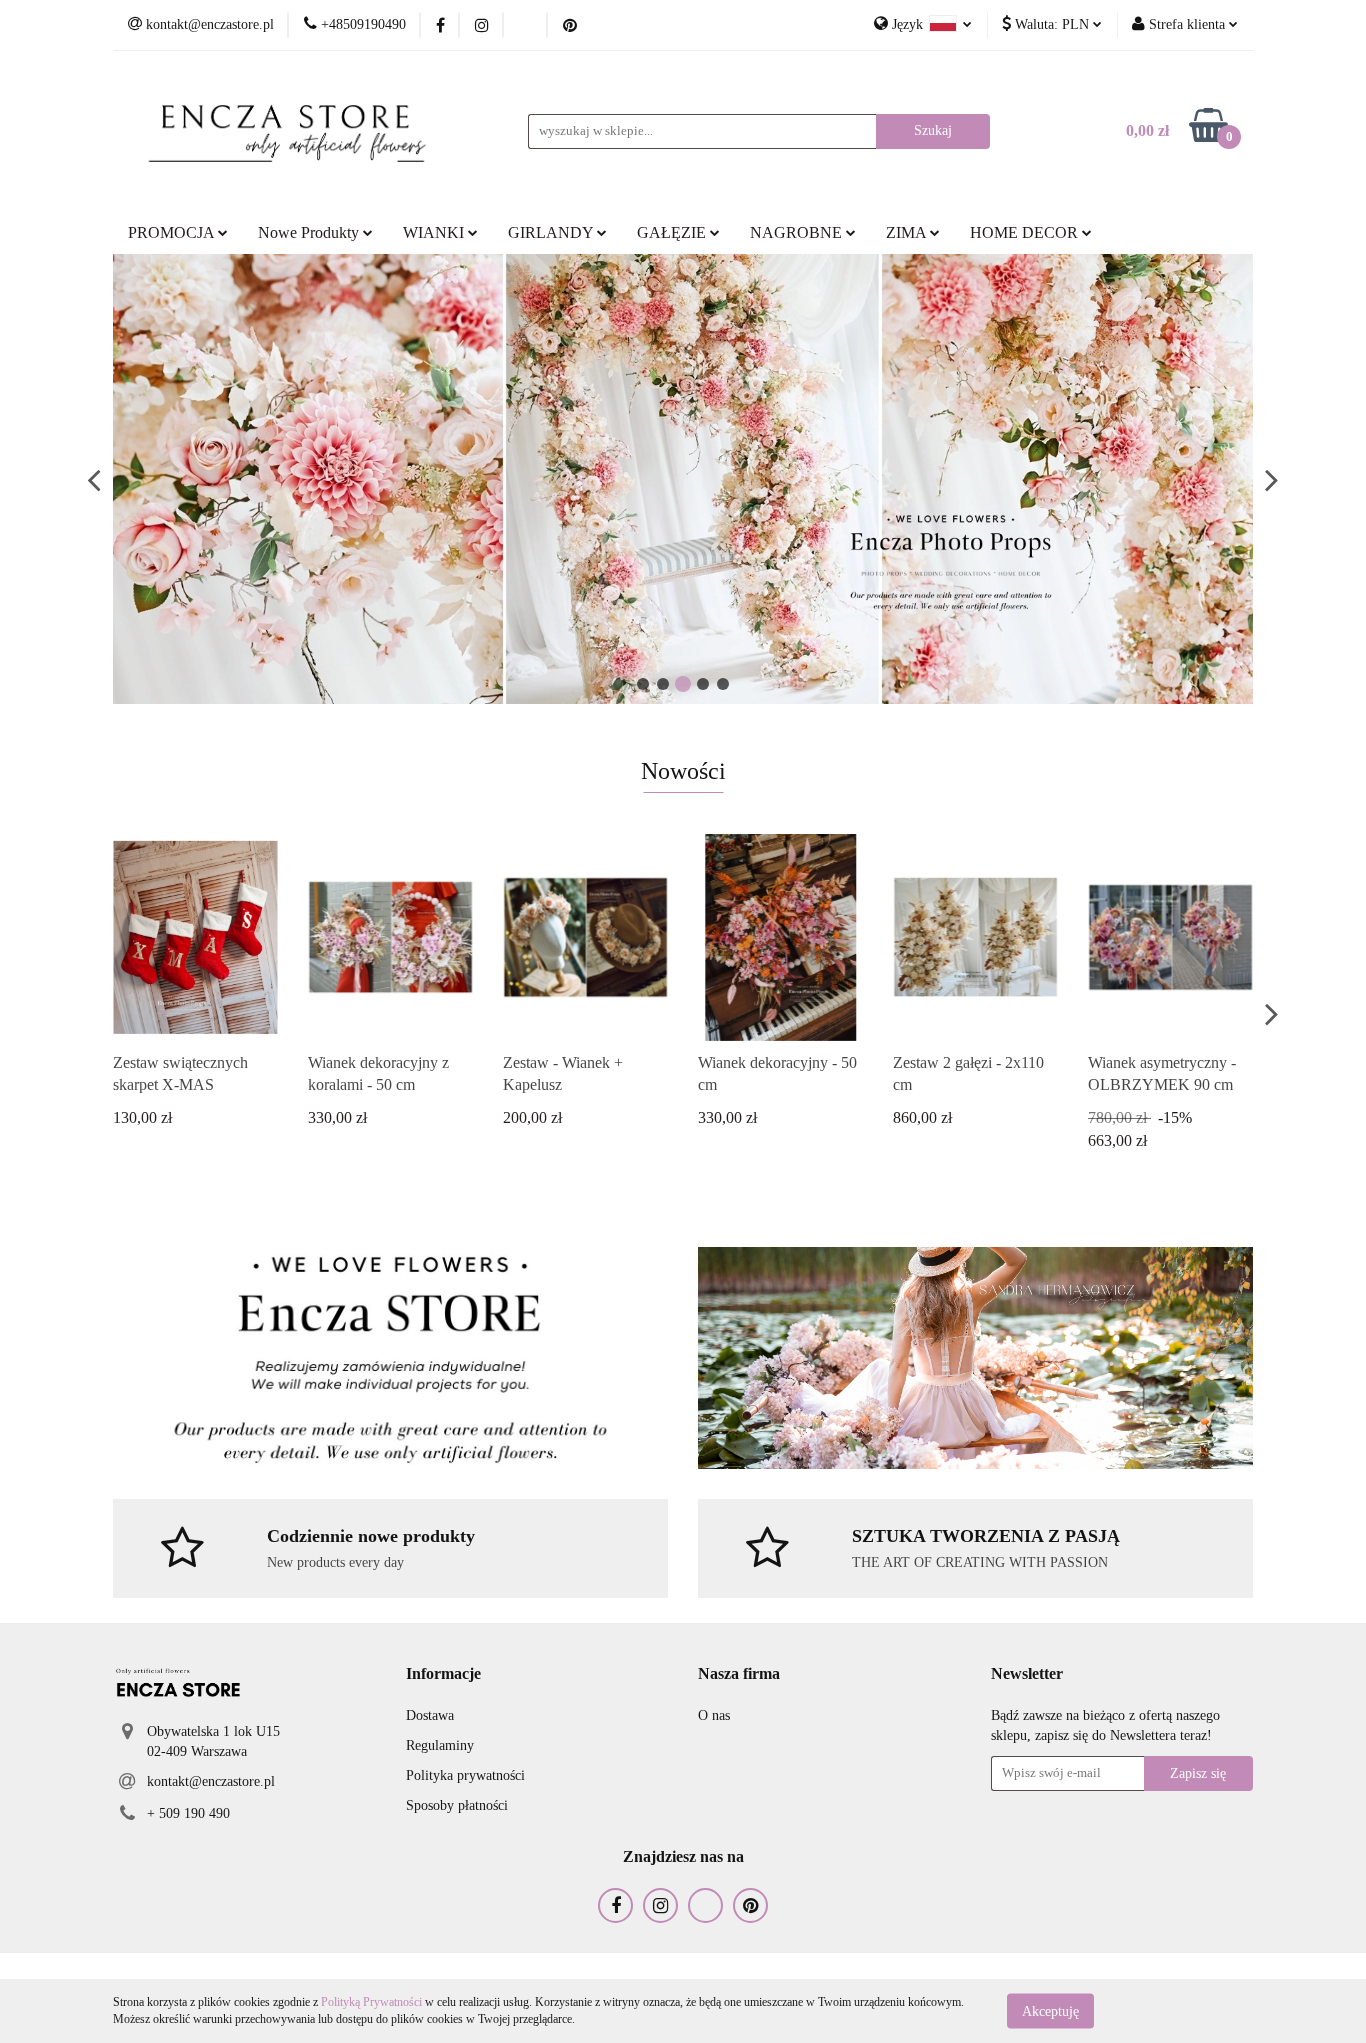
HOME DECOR (1026, 232)
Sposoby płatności (457, 1805)
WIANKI (435, 232)
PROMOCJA (173, 232)
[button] (443, 1674)
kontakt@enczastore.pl (211, 1781)
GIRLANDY (552, 232)
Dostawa (430, 1715)
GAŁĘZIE (673, 232)
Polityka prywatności (465, 1775)
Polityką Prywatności (371, 2002)
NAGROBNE (798, 232)
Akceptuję (1050, 2010)
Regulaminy (440, 1745)
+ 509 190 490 (188, 1813)
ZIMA (908, 232)
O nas (714, 1715)
